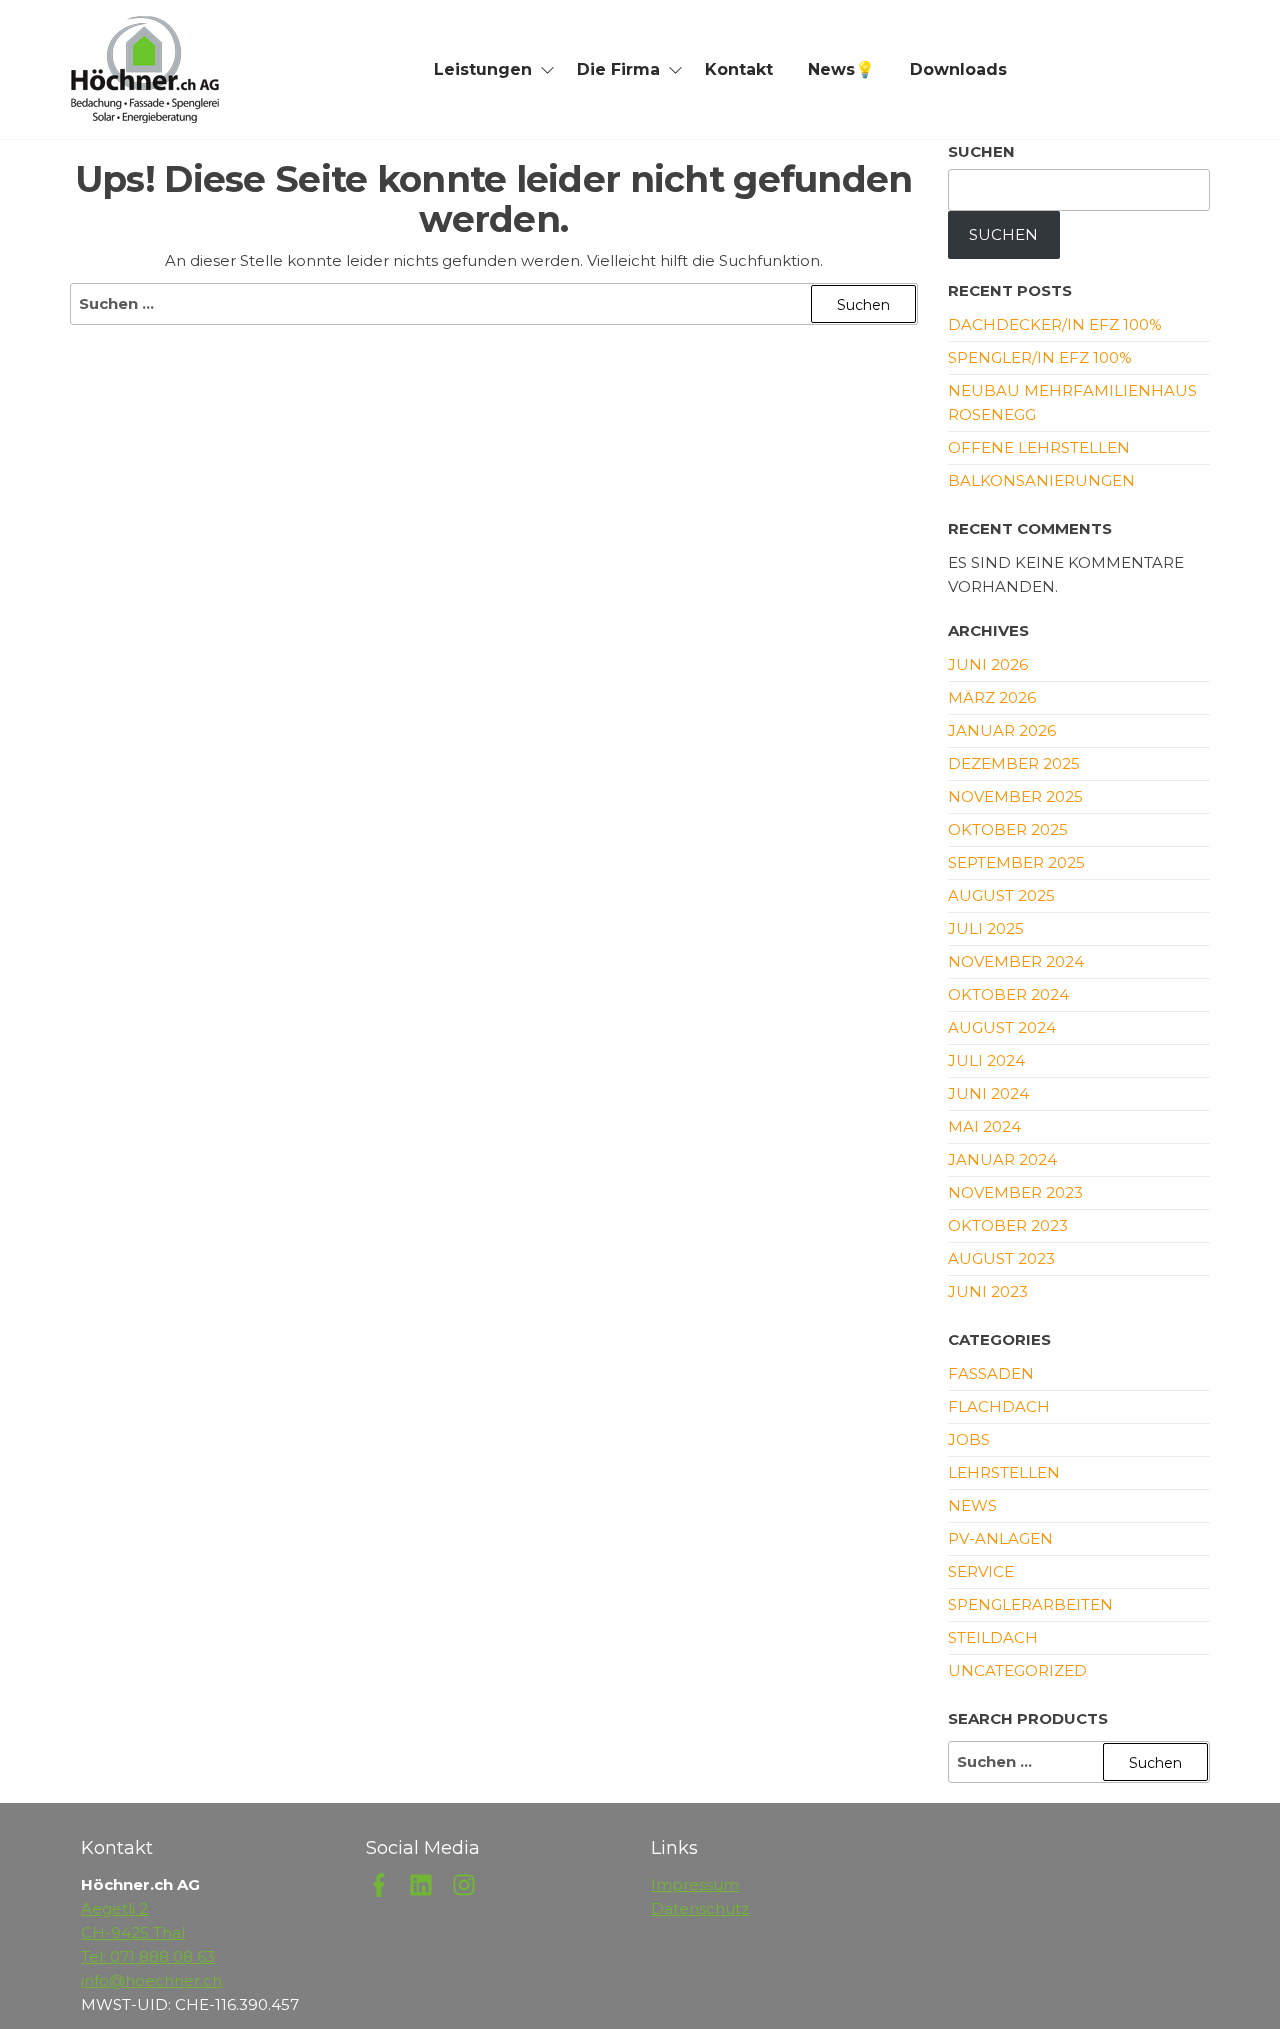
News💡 (841, 69)
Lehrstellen (1004, 1472)
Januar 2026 (1002, 730)
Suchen (981, 151)
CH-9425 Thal (133, 1932)
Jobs (969, 1439)
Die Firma (618, 69)
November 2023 (1015, 1192)
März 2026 (992, 697)
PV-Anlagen (1000, 1538)
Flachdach (999, 1406)
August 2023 (1001, 1258)
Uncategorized (1017, 1670)
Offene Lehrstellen (1039, 447)
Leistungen (483, 69)
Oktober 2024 (1008, 994)
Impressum (695, 1884)
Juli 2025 (986, 928)
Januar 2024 (1002, 1159)
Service (981, 1571)
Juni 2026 (988, 664)
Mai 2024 (984, 1126)
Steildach (993, 1637)
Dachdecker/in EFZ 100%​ (1055, 324)
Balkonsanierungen (1041, 480)
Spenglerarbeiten (1030, 1604)
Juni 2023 (988, 1291)
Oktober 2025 (1008, 829)
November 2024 (1016, 961)
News (972, 1505)
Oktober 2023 (1008, 1225)
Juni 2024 (988, 1093)
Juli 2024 (986, 1060)
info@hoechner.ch (151, 1980)
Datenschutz (700, 1908)
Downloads (958, 69)
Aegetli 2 (114, 1908)
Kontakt (739, 69)
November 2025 (1015, 796)
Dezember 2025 (1014, 763)
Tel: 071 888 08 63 (148, 1956)
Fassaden (991, 1373)
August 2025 (1001, 895)
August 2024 (1002, 1027)
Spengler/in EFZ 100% (1040, 357)
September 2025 (1016, 862)
